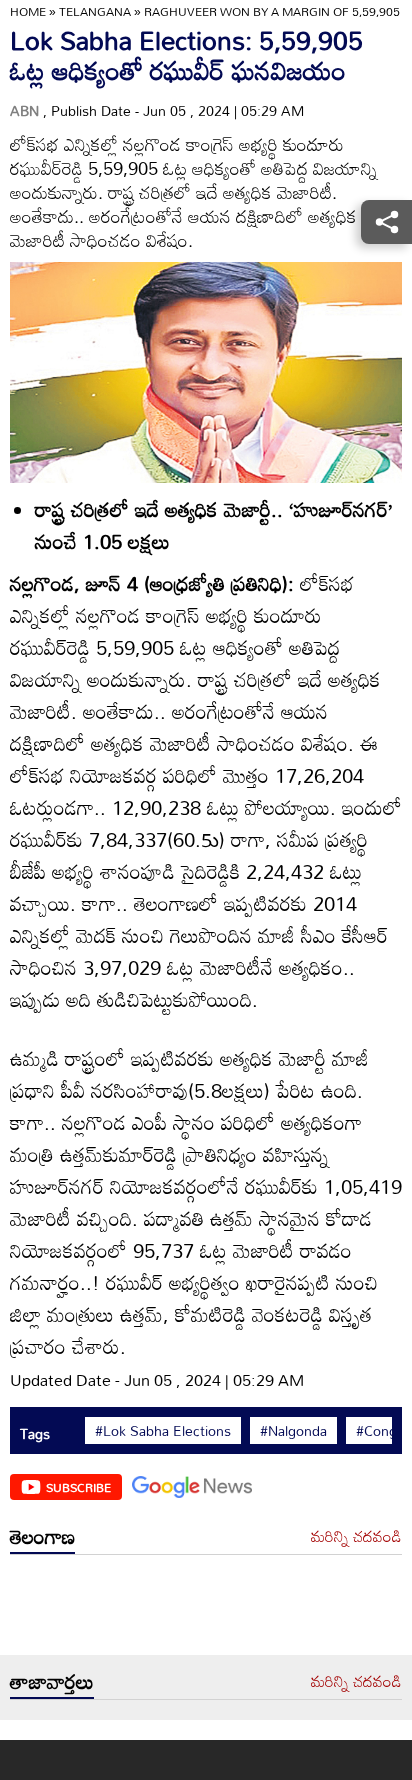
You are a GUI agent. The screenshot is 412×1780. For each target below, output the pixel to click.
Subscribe (78, 1487)
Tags (35, 1433)
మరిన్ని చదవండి (356, 1537)
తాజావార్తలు (52, 1681)
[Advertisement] (206, 1610)
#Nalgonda (293, 1431)
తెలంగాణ (42, 1536)
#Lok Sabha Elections (163, 1431)
